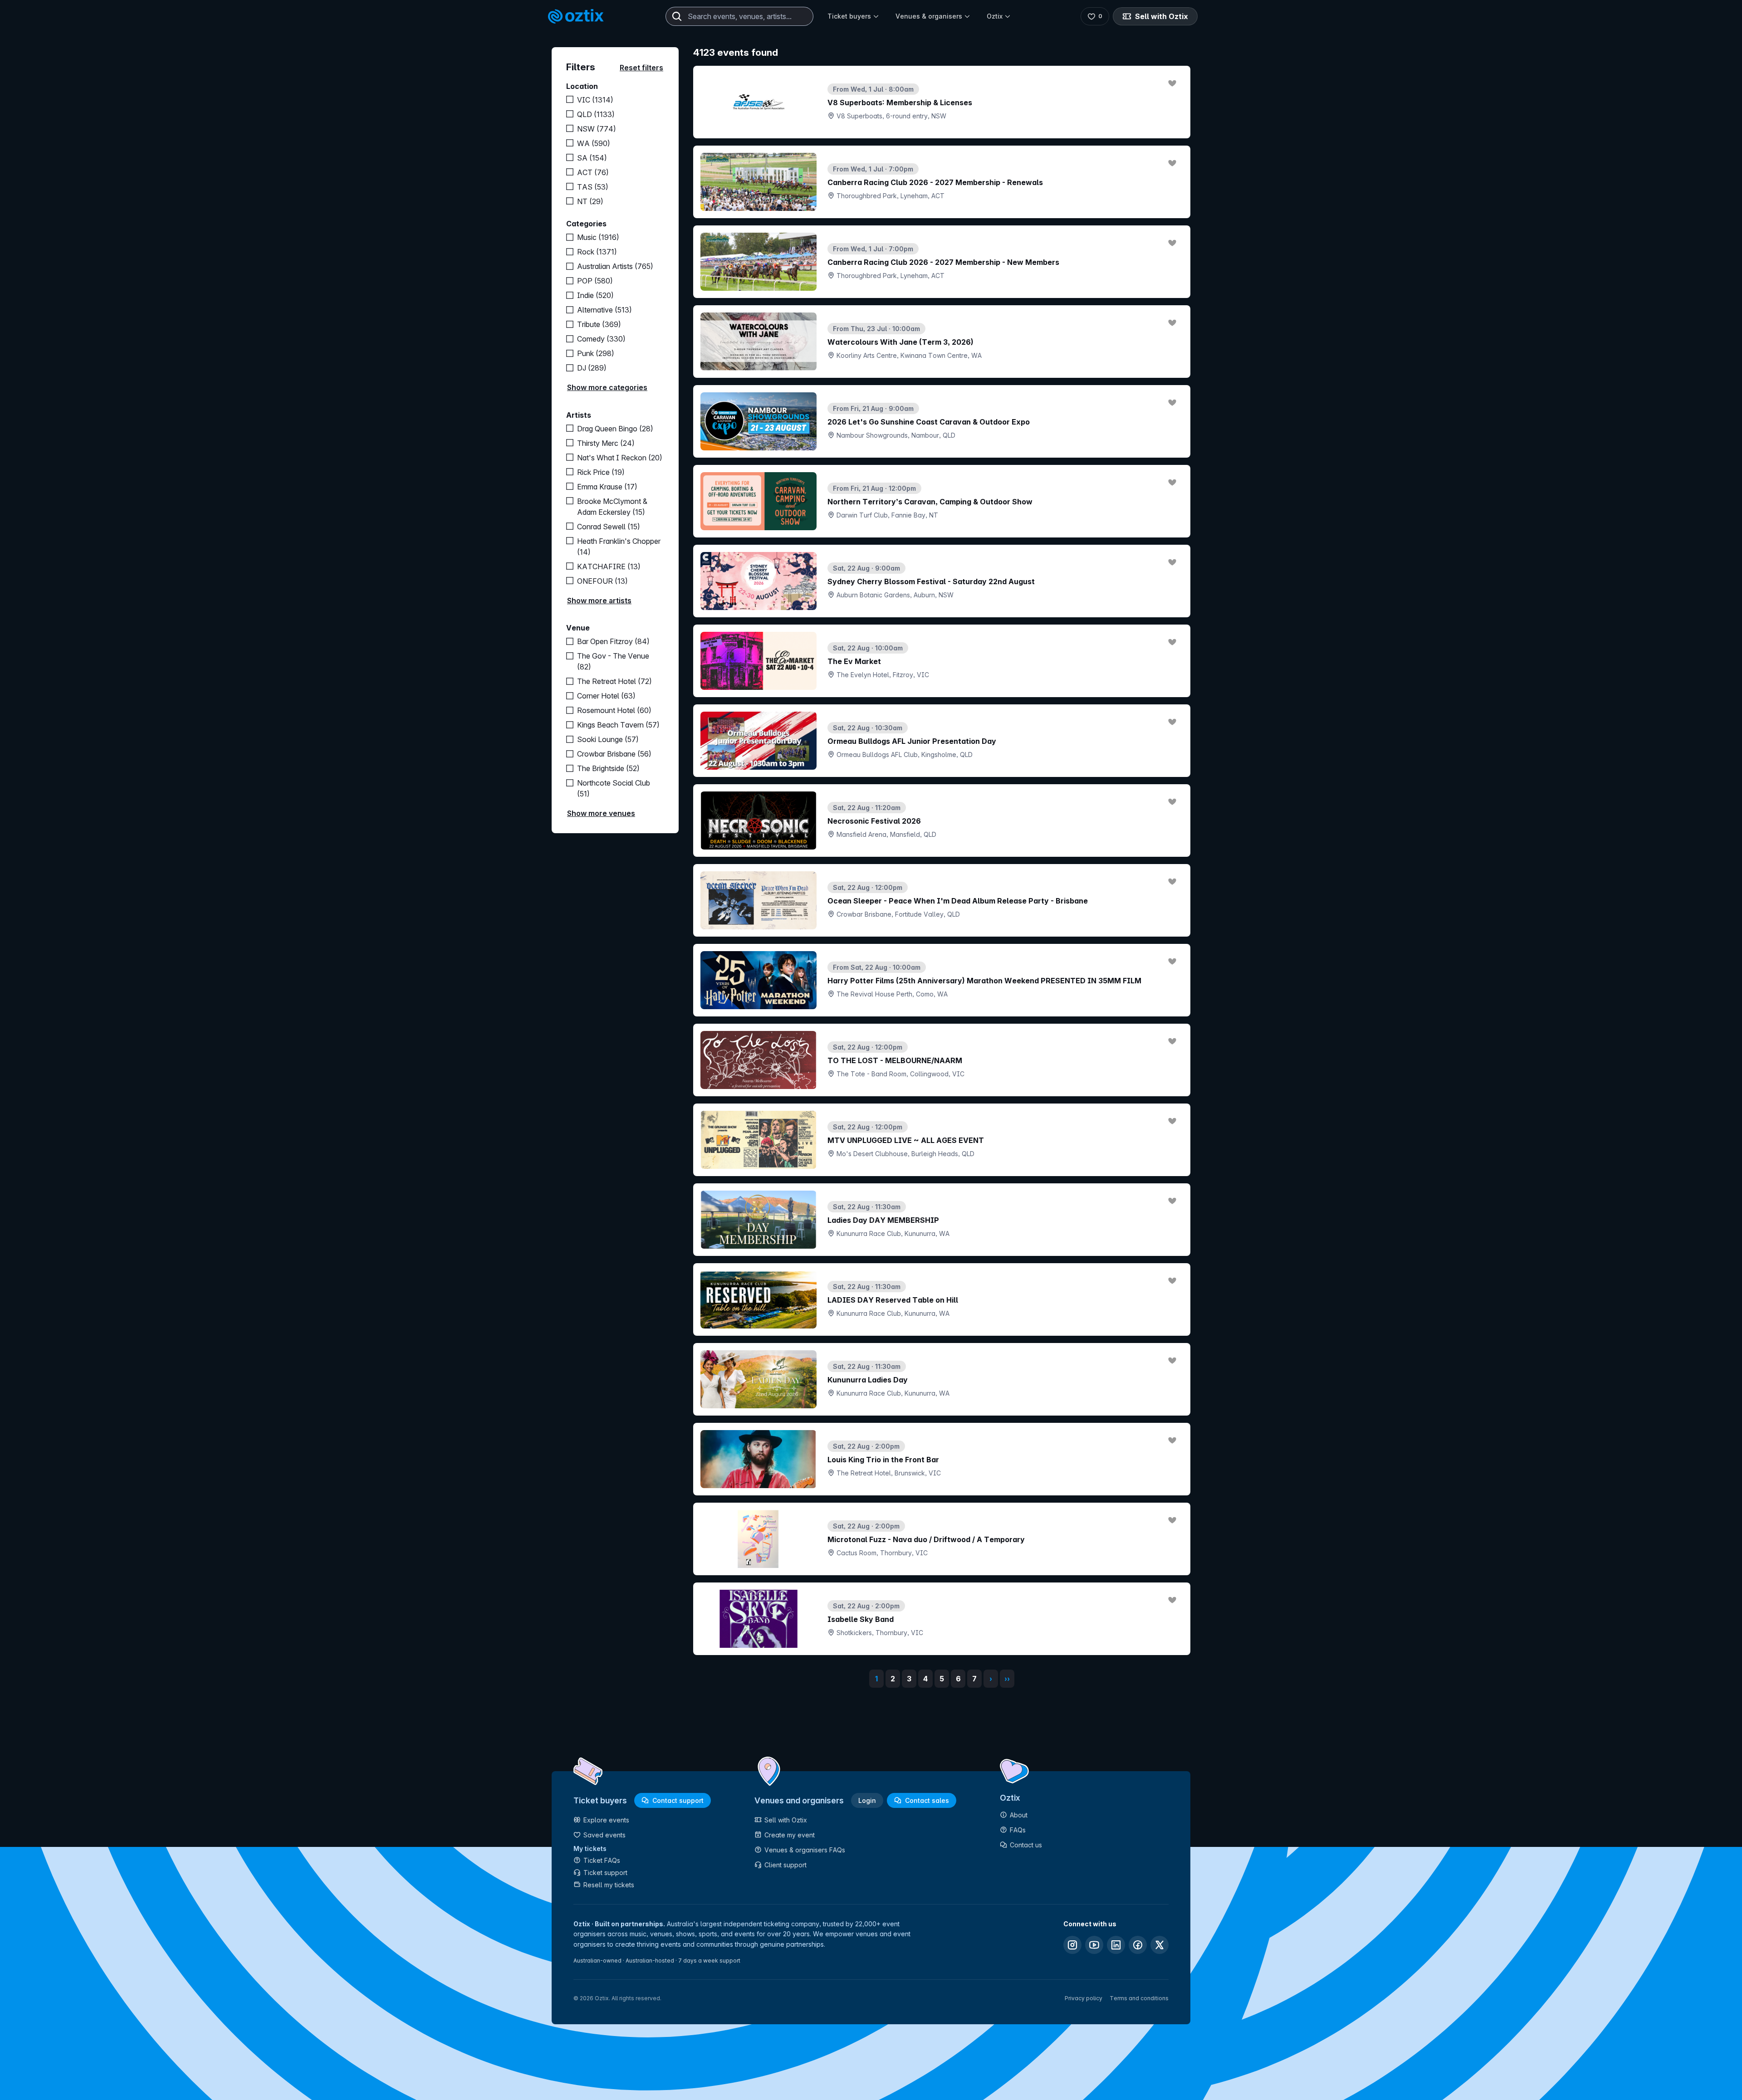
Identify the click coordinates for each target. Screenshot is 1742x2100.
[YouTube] (1094, 1945)
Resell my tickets (609, 1885)
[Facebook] (1138, 1945)
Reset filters (641, 68)
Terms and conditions (1139, 1998)
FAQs (1018, 1830)
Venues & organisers (929, 16)
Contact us (1026, 1845)
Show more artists (599, 601)
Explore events (606, 1820)
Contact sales (927, 1800)
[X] (1160, 1945)
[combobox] (739, 16)
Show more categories (607, 387)
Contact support (678, 1800)
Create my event (790, 1835)
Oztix (995, 16)
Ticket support (605, 1873)
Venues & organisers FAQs (805, 1850)
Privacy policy (1084, 1998)
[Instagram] (1072, 1945)
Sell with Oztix (1162, 16)
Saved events (604, 1835)
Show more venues (601, 813)
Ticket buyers (849, 16)
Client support (785, 1865)
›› (1007, 1679)
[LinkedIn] (1116, 1945)
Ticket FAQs (602, 1860)
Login (867, 1800)
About (1019, 1815)
